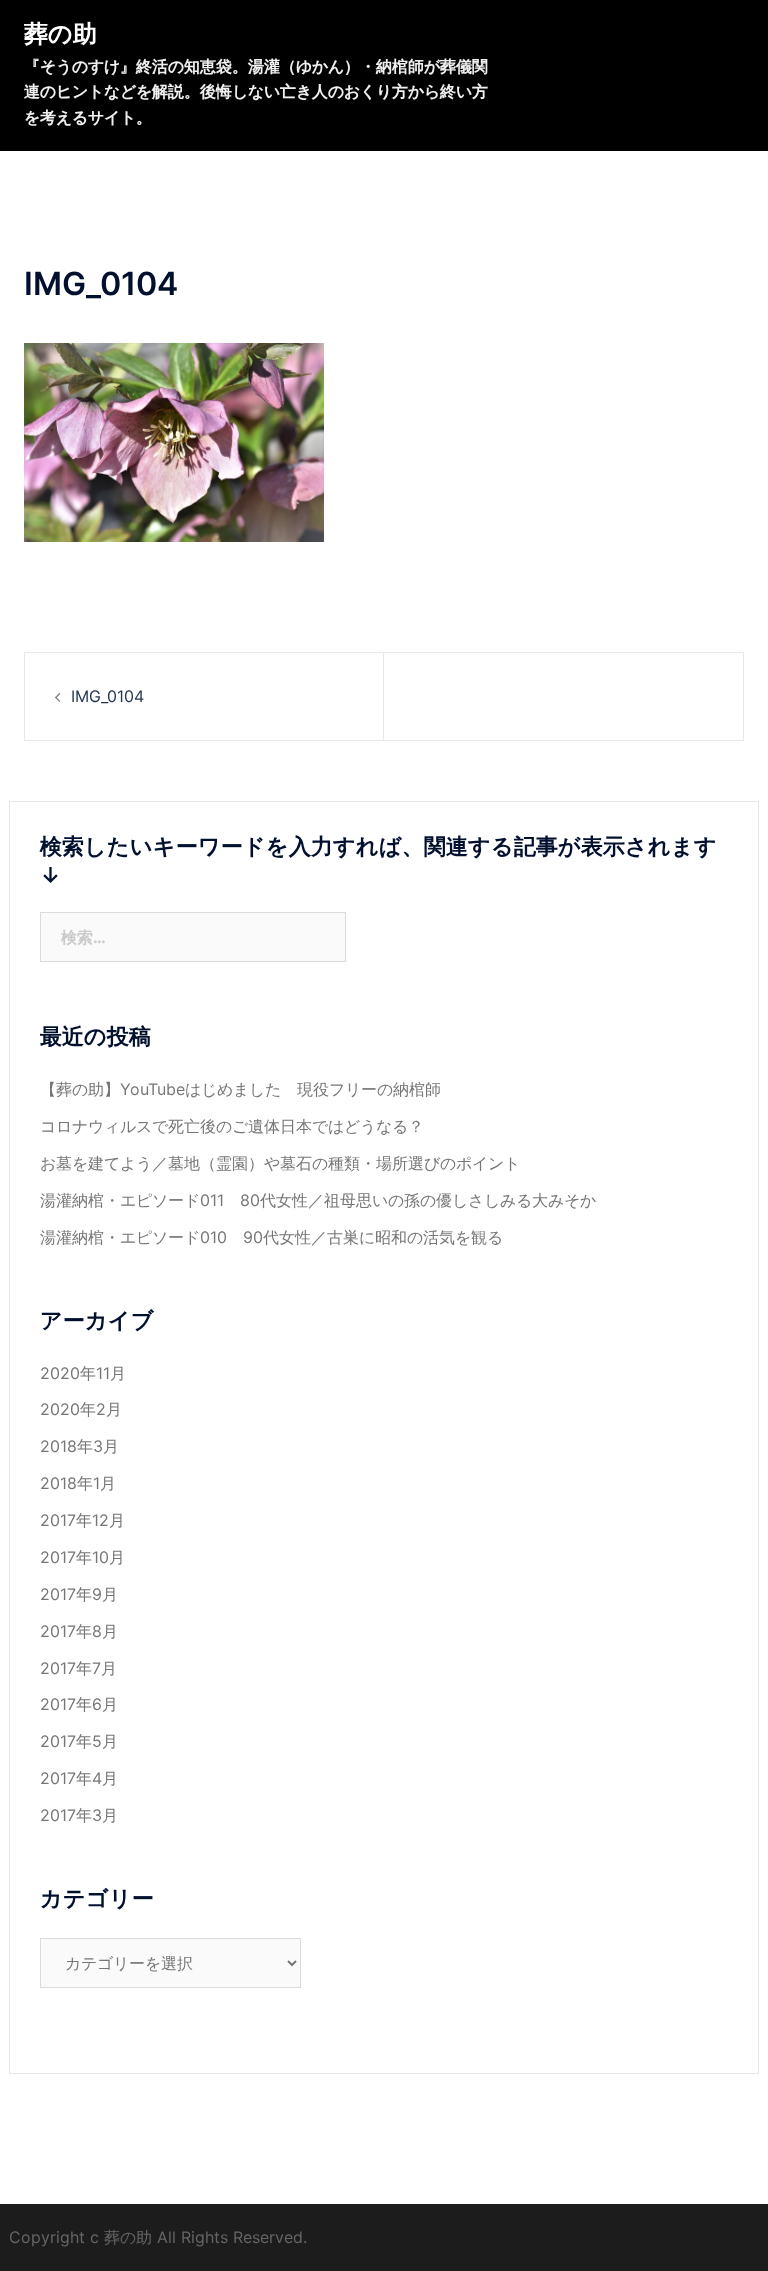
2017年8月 (79, 1631)
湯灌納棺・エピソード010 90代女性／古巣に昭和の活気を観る (271, 1237)
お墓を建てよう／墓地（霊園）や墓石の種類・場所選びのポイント (280, 1163)
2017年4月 (79, 1778)
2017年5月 (79, 1741)
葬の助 (60, 33)
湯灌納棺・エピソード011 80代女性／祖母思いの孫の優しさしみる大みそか (318, 1200)
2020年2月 (81, 1409)
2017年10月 (82, 1557)
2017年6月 (79, 1704)
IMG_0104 (107, 696)
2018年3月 (79, 1446)
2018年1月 (78, 1483)
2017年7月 (78, 1668)
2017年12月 (82, 1520)
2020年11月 (83, 1373)
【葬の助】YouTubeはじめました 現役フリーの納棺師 (248, 1089)
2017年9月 (79, 1594)
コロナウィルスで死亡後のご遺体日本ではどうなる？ (232, 1126)
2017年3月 (79, 1815)
